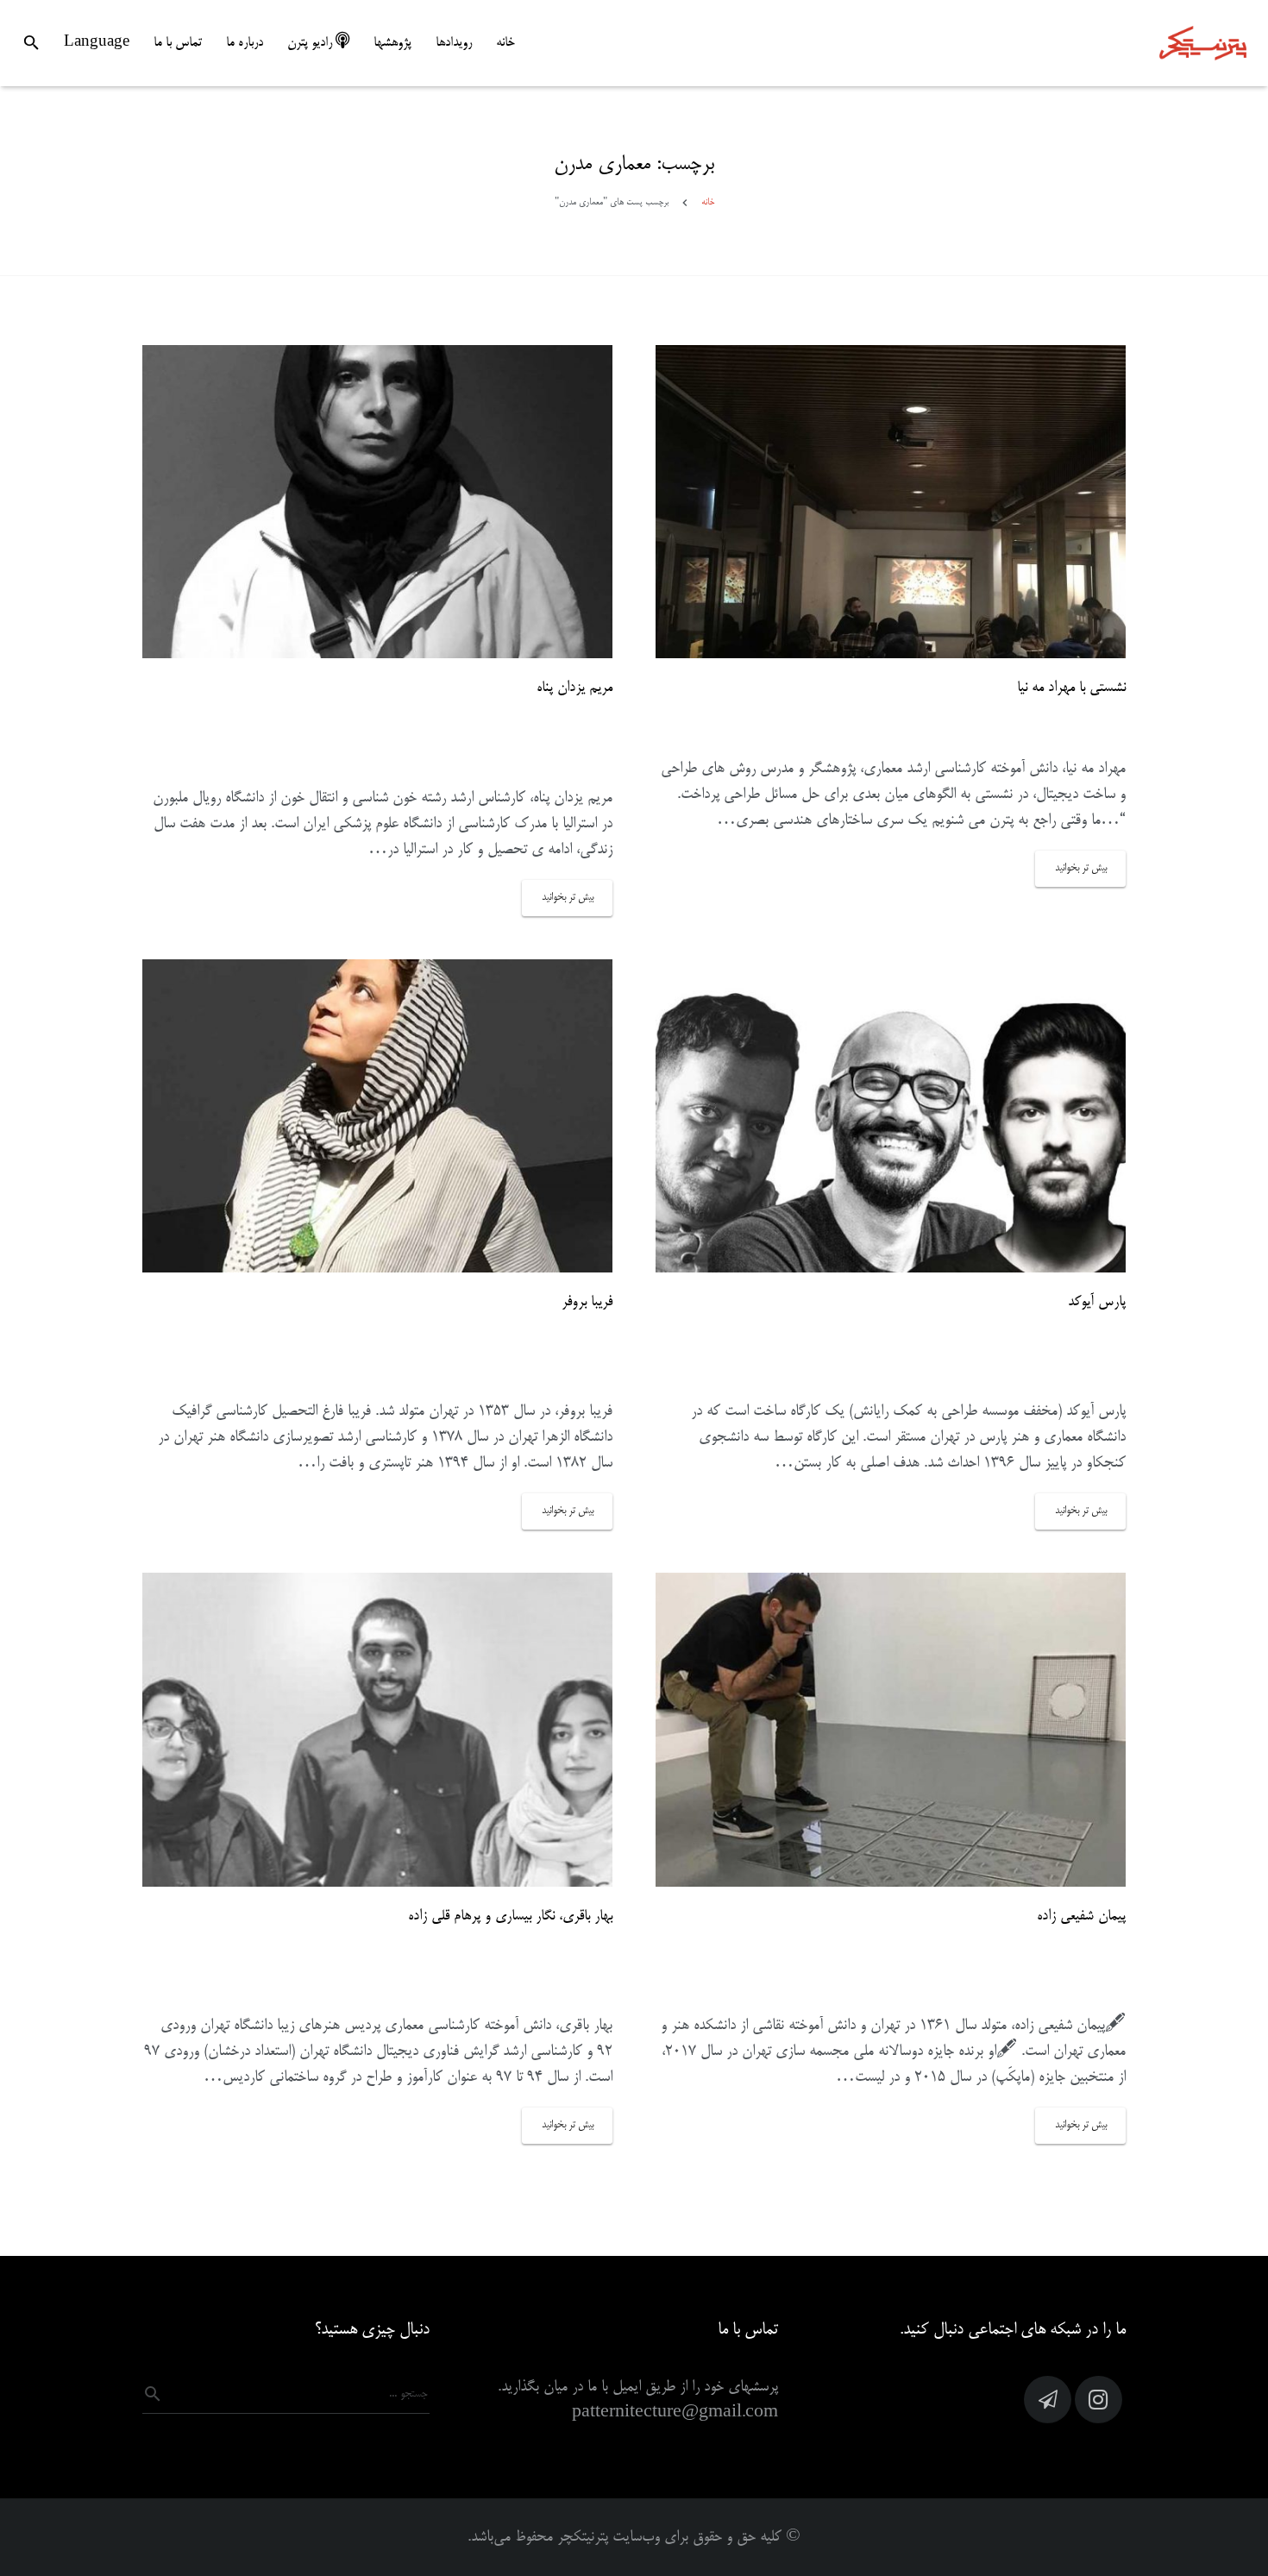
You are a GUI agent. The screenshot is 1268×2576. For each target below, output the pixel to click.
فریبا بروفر (587, 1302)
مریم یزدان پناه (574, 688)
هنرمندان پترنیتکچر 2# (336, 729)
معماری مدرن (714, 729)
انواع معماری (562, 758)
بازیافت (1089, 1986)
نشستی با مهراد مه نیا (1071, 688)
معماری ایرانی (794, 729)
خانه (708, 202)
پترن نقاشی (1078, 1372)
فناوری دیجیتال (445, 1986)
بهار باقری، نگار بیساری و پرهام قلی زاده (510, 1916)
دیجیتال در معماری (545, 1986)
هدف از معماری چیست (263, 1372)
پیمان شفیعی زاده (1081, 1916)
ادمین (943, 729)
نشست (879, 729)
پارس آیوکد (1097, 1302)
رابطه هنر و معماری (543, 1372)
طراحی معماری (482, 758)
